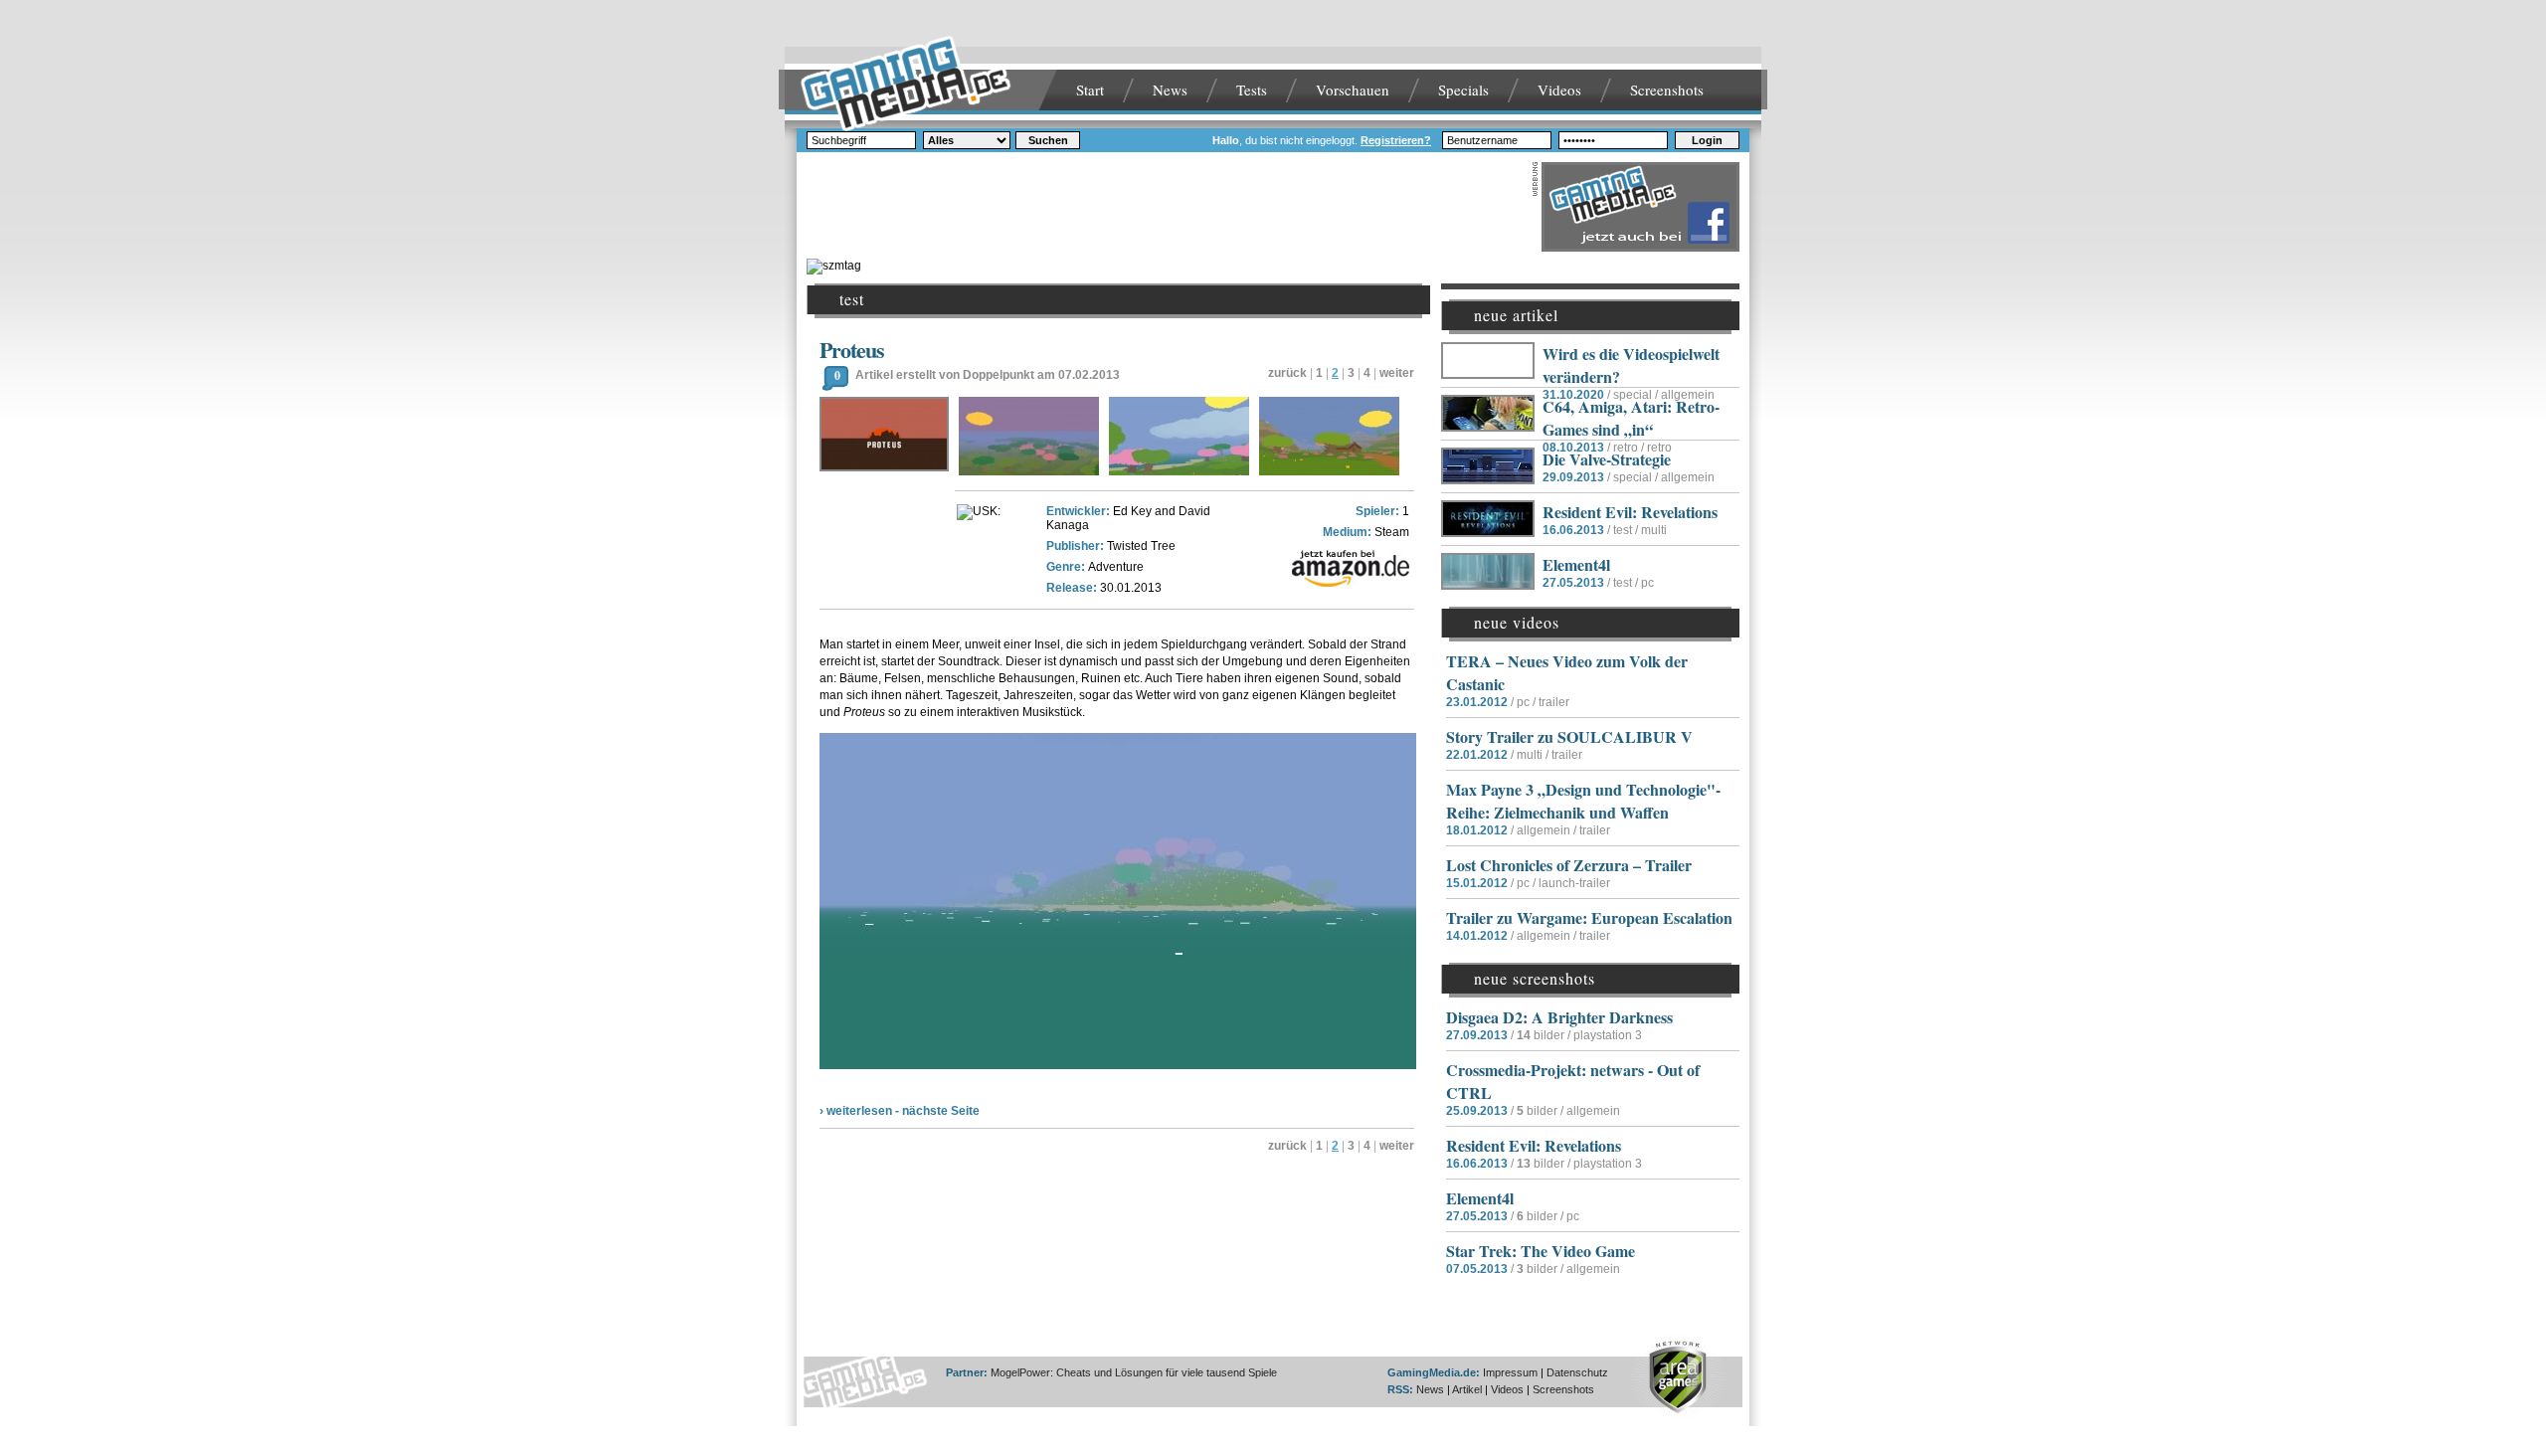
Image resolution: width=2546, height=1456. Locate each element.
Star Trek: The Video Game (1541, 1251)
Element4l (1576, 564)
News (1170, 90)
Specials (1463, 90)
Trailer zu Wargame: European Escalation (1589, 917)
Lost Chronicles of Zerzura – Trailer (1569, 865)
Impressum (1510, 1372)
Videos (1559, 90)
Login (1707, 140)
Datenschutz (1577, 1372)
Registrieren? (1396, 140)
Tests (1252, 90)
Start (1090, 90)
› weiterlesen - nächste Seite (900, 1111)
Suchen (1048, 140)
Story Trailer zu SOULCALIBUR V (1569, 736)
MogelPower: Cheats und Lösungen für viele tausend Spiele (1134, 1372)
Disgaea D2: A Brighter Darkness (1559, 1017)
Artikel (1467, 1389)
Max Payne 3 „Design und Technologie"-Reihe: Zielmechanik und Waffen (1583, 801)
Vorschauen (1353, 90)
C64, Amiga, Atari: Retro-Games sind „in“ (1631, 418)
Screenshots (1667, 90)
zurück (1287, 373)
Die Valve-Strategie (1607, 459)
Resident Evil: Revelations (1630, 512)
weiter (1397, 373)
